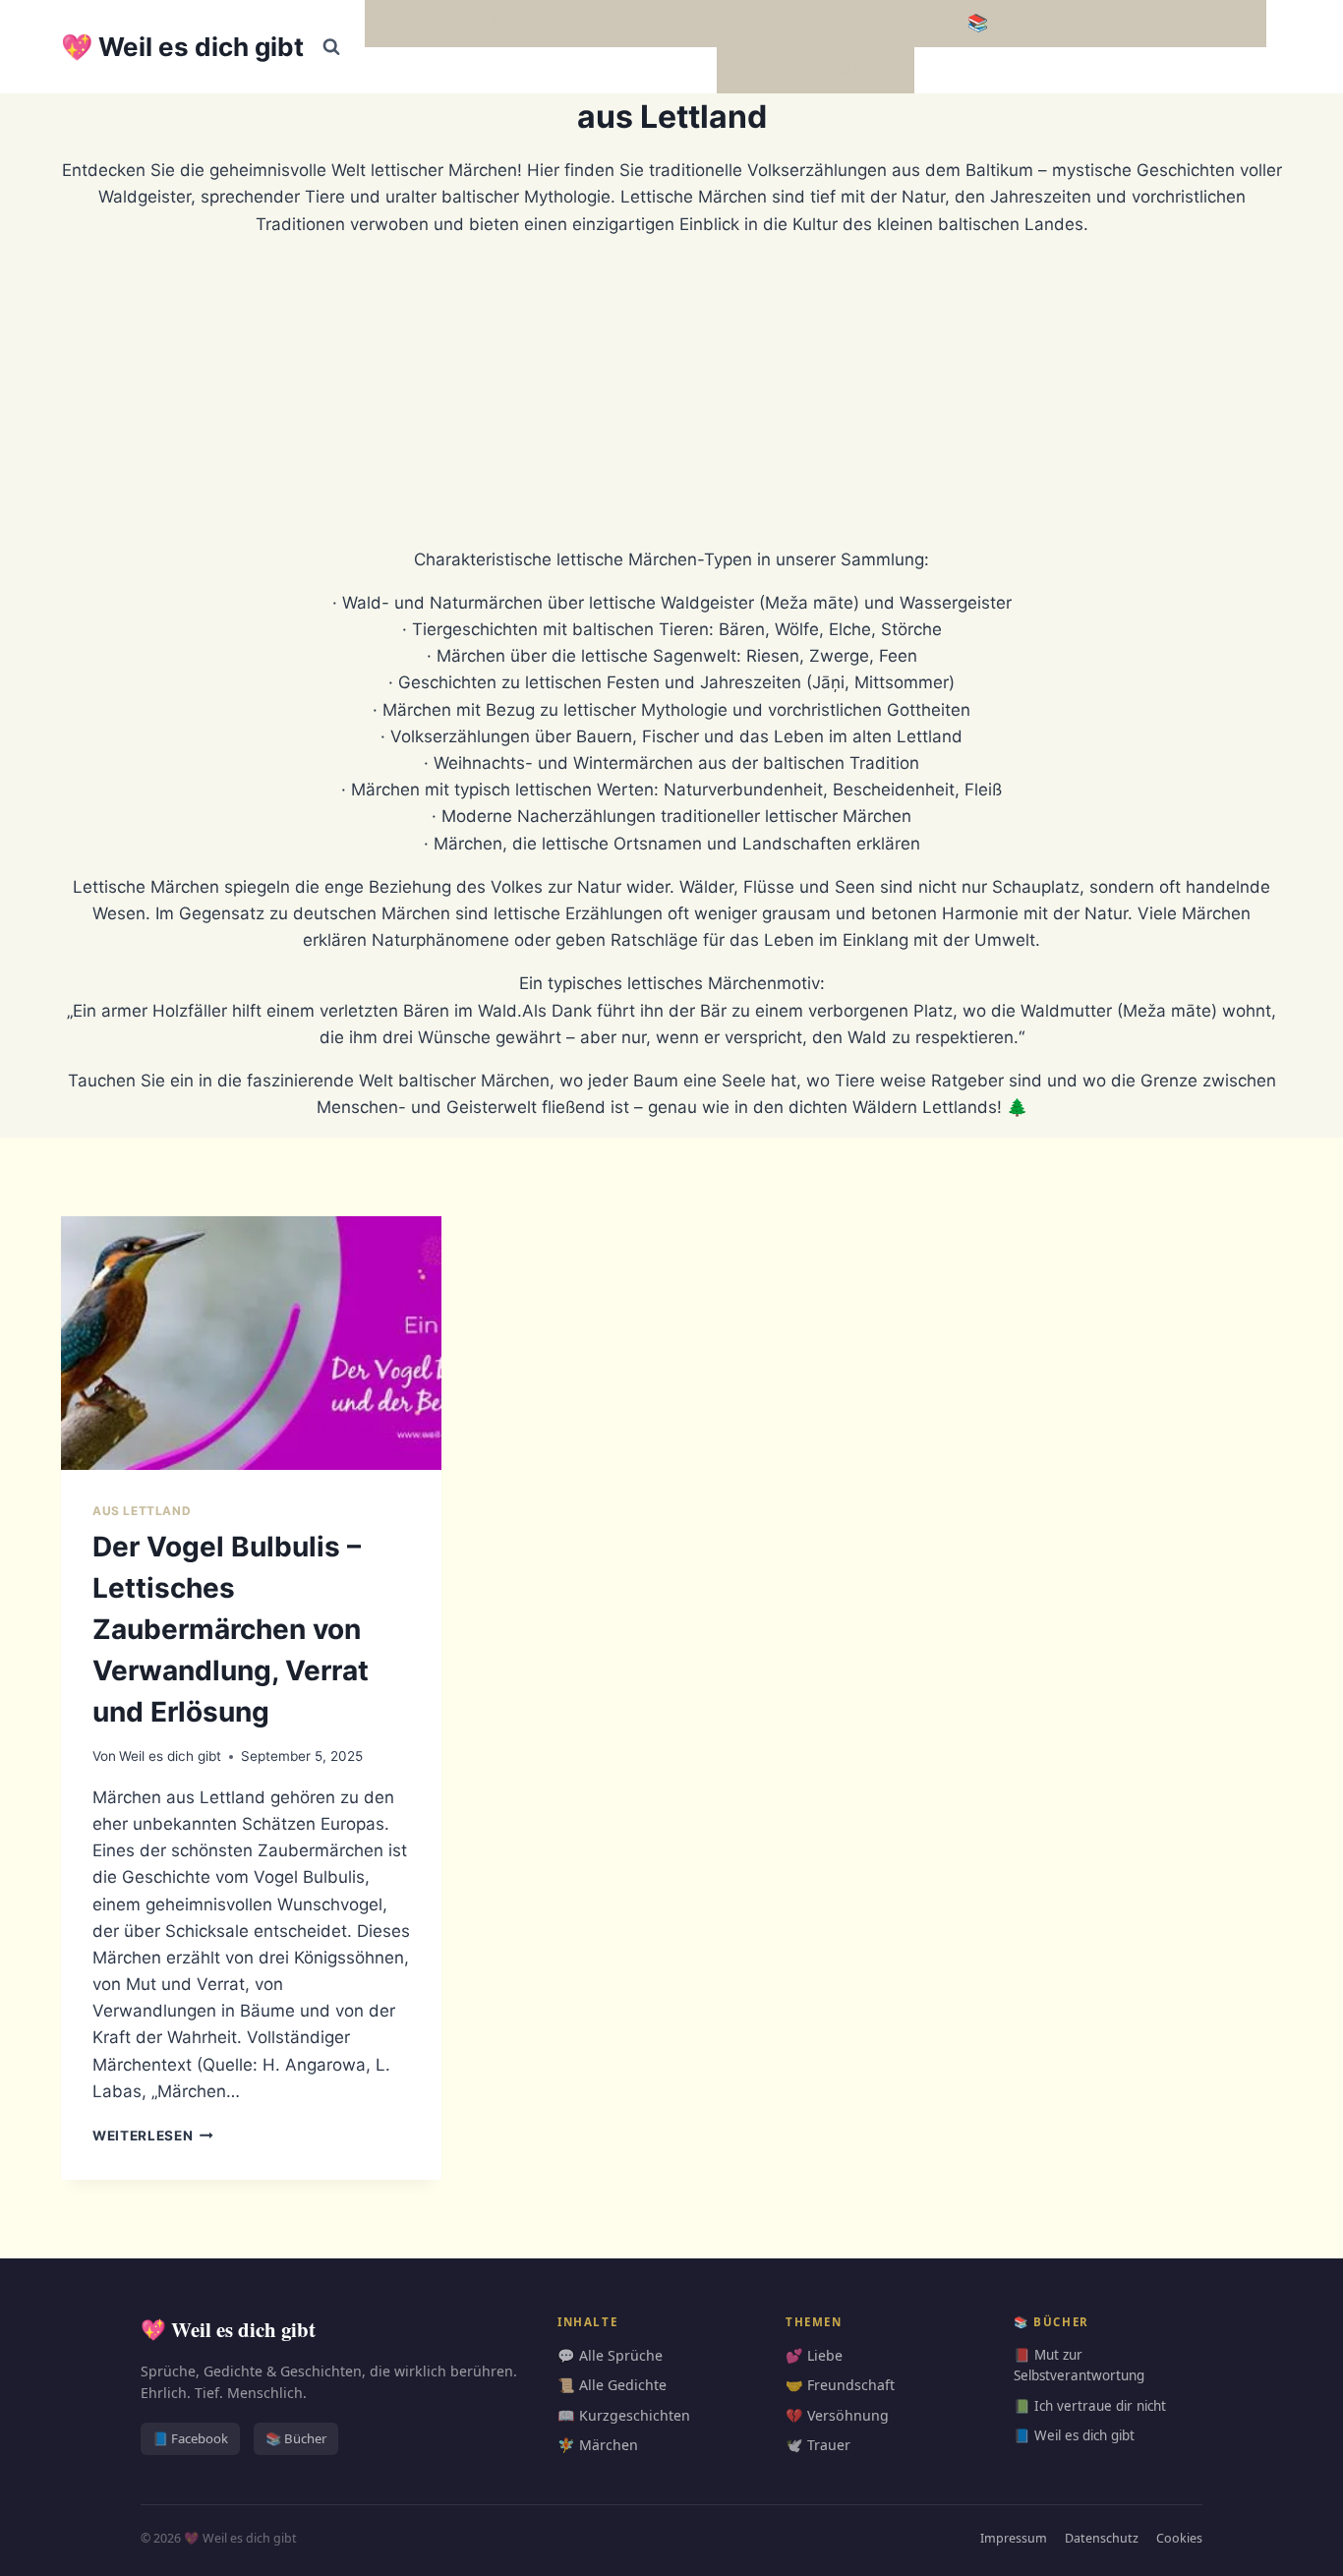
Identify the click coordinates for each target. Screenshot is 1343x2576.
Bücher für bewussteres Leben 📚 (853, 23)
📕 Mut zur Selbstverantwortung (1079, 2366)
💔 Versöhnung (837, 2415)
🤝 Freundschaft (840, 2385)
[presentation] (251, 1343)
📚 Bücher (296, 2438)
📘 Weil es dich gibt (1074, 2435)
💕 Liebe (814, 2355)
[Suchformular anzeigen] (331, 47)
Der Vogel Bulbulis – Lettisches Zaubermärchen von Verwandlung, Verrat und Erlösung (231, 1629)
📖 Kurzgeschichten (624, 2415)
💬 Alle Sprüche (610, 2355)
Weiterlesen (153, 2136)
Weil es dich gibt (170, 1756)
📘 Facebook (190, 2438)
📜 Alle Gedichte (612, 2385)
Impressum (1014, 2538)
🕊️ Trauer (818, 2445)
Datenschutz (1102, 2538)
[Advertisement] (671, 392)
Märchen (761, 70)
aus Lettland (142, 1511)
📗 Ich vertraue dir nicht (1090, 2406)
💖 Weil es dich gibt (228, 2329)
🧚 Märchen (598, 2445)
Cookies (1179, 2538)
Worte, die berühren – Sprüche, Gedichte (536, 23)
